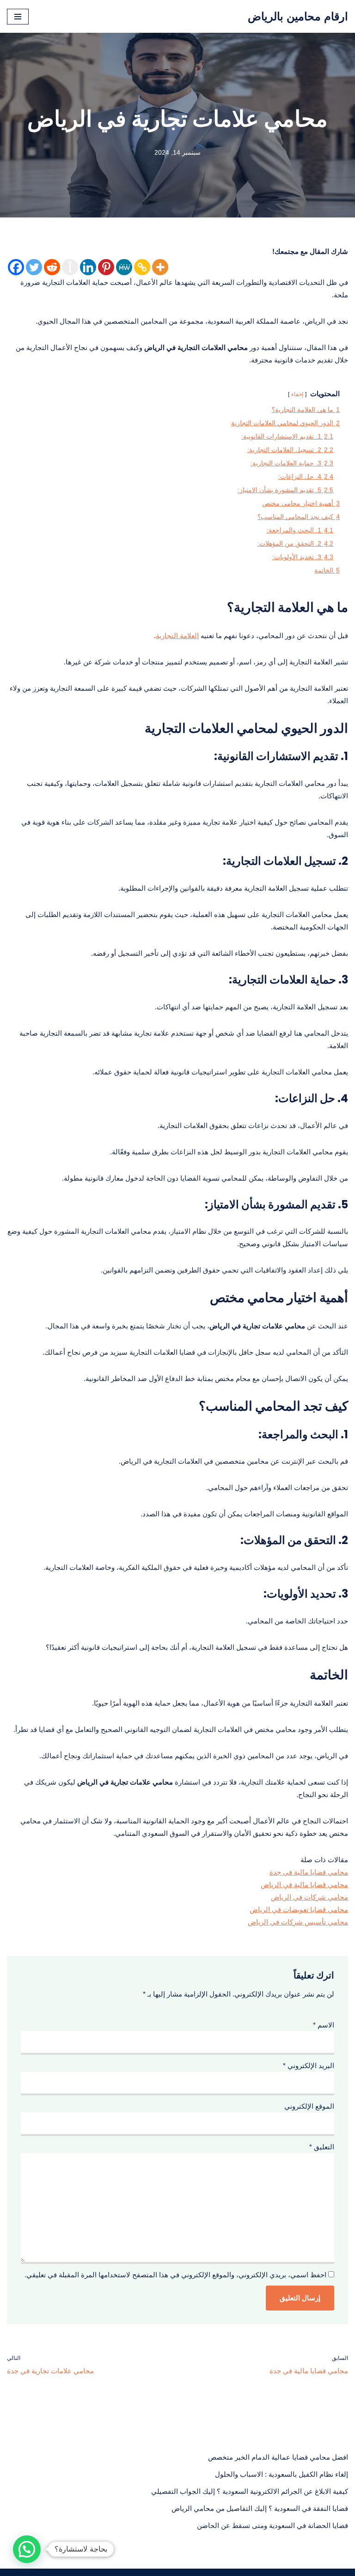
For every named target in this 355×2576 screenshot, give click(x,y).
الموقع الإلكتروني (309, 2106)
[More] (160, 267)
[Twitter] (34, 267)
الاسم (324, 2025)
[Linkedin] (88, 267)
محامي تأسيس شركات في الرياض (298, 1922)
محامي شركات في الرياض (309, 1897)
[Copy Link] (142, 267)
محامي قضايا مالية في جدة (309, 1872)
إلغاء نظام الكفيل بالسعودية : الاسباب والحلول (282, 2474)
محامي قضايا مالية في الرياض (304, 1885)
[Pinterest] (106, 267)
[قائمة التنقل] (18, 17)
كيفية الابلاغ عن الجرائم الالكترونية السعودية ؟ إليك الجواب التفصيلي (250, 2491)
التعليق (322, 2147)
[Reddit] (52, 267)
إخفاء (297, 394)
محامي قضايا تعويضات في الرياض (299, 1909)
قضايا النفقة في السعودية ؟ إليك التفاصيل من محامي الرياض (260, 2508)
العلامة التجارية (177, 636)
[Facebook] (16, 267)
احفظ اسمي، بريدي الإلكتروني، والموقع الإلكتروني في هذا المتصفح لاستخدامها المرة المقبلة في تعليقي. (175, 2275)
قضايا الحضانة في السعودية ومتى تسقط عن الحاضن (272, 2525)
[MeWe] (124, 267)
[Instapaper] (70, 267)
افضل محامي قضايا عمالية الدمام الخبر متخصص (278, 2457)
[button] (27, 2549)
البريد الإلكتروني (309, 2066)
